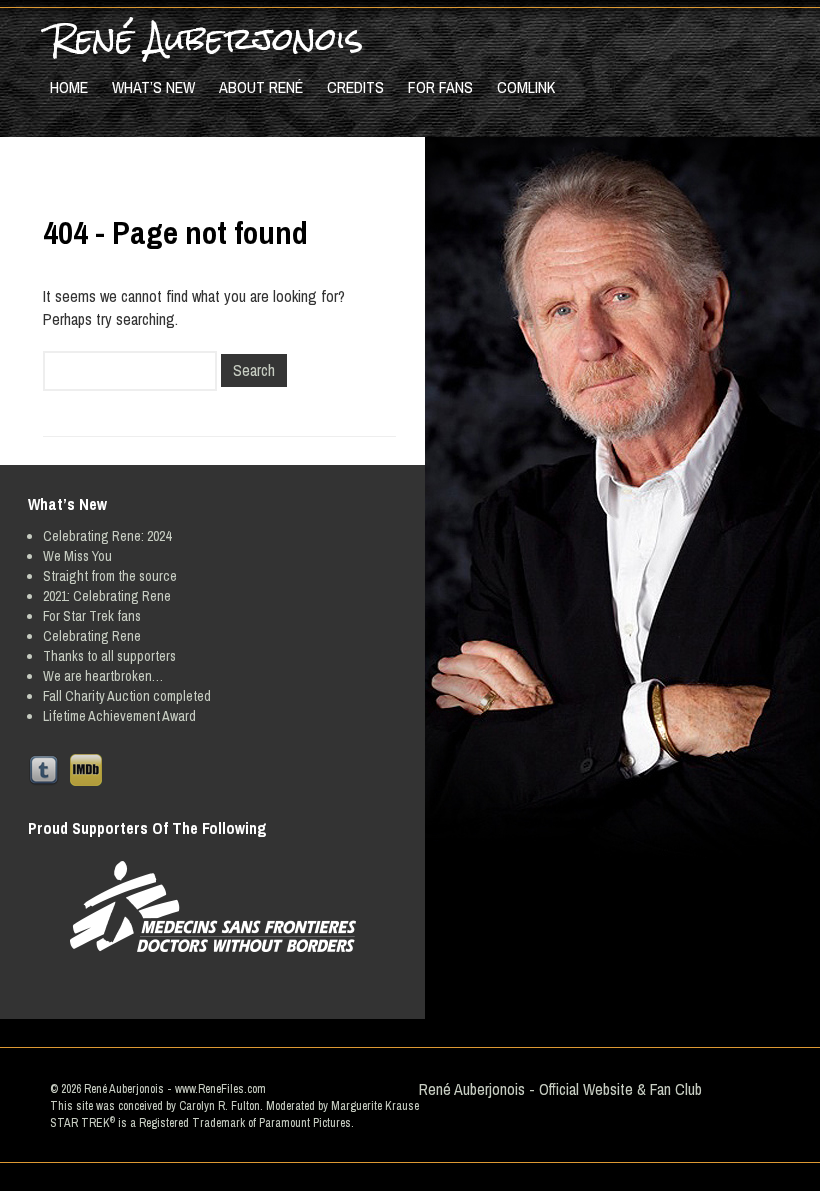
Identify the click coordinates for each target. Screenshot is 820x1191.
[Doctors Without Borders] (212, 906)
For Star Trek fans (92, 616)
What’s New (153, 87)
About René (261, 87)
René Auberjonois (206, 38)
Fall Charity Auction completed (127, 696)
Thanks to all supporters (109, 656)
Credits (355, 87)
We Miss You (77, 556)
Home (69, 87)
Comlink (526, 87)
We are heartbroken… (103, 676)
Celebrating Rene (92, 636)
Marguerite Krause (375, 1106)
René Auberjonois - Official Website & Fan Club (560, 1089)
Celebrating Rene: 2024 (107, 536)
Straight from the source (110, 576)
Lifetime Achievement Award (119, 716)
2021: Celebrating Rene (107, 596)
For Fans (440, 87)
